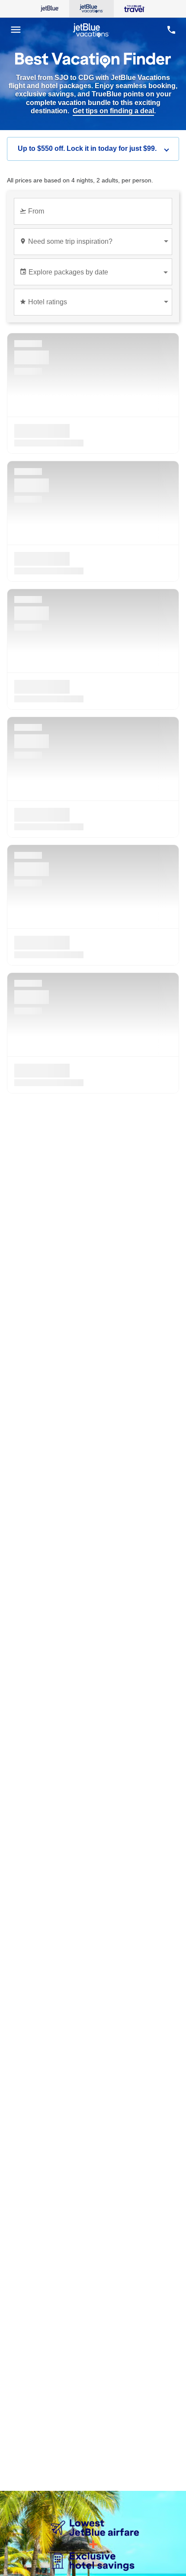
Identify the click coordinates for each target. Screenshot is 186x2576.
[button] (93, 149)
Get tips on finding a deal (113, 111)
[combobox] (95, 215)
